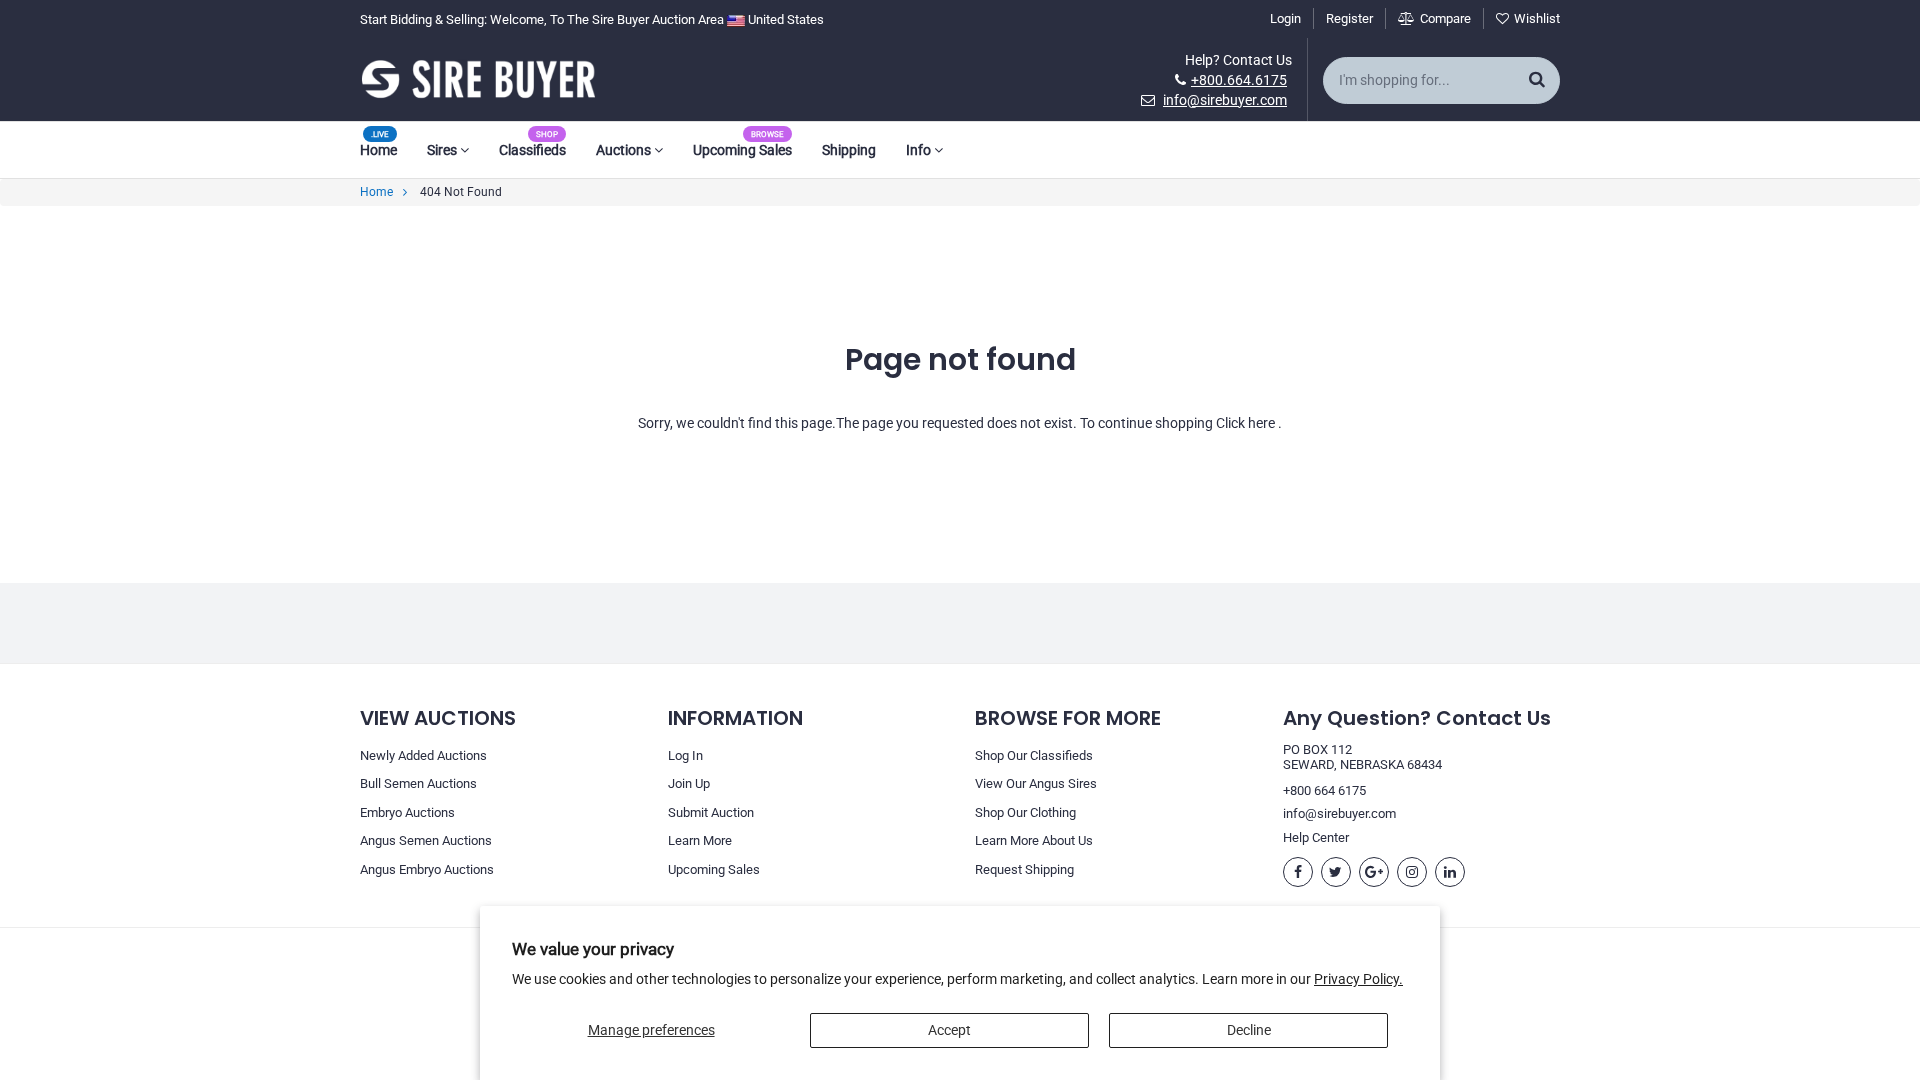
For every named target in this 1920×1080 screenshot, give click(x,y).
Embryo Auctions (407, 812)
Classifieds (532, 150)
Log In (685, 755)
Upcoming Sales (742, 150)
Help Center (1316, 837)
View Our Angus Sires (1036, 783)
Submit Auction (711, 812)
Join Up (689, 783)
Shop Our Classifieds (1034, 755)
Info (920, 150)
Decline (1249, 1030)
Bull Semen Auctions (418, 783)
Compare (1445, 18)
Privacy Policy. (1358, 979)
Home (378, 150)
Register (1349, 18)
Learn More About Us (1034, 840)
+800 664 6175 (1324, 790)
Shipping (849, 150)
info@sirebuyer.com (1225, 100)
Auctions (625, 150)
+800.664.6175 (1239, 80)
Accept (949, 1030)
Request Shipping (1024, 869)
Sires (443, 150)
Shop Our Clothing (1025, 812)
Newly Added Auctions (423, 755)
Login (1285, 18)
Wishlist (1537, 18)
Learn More (700, 840)
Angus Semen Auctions (426, 840)
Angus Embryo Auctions (427, 869)
